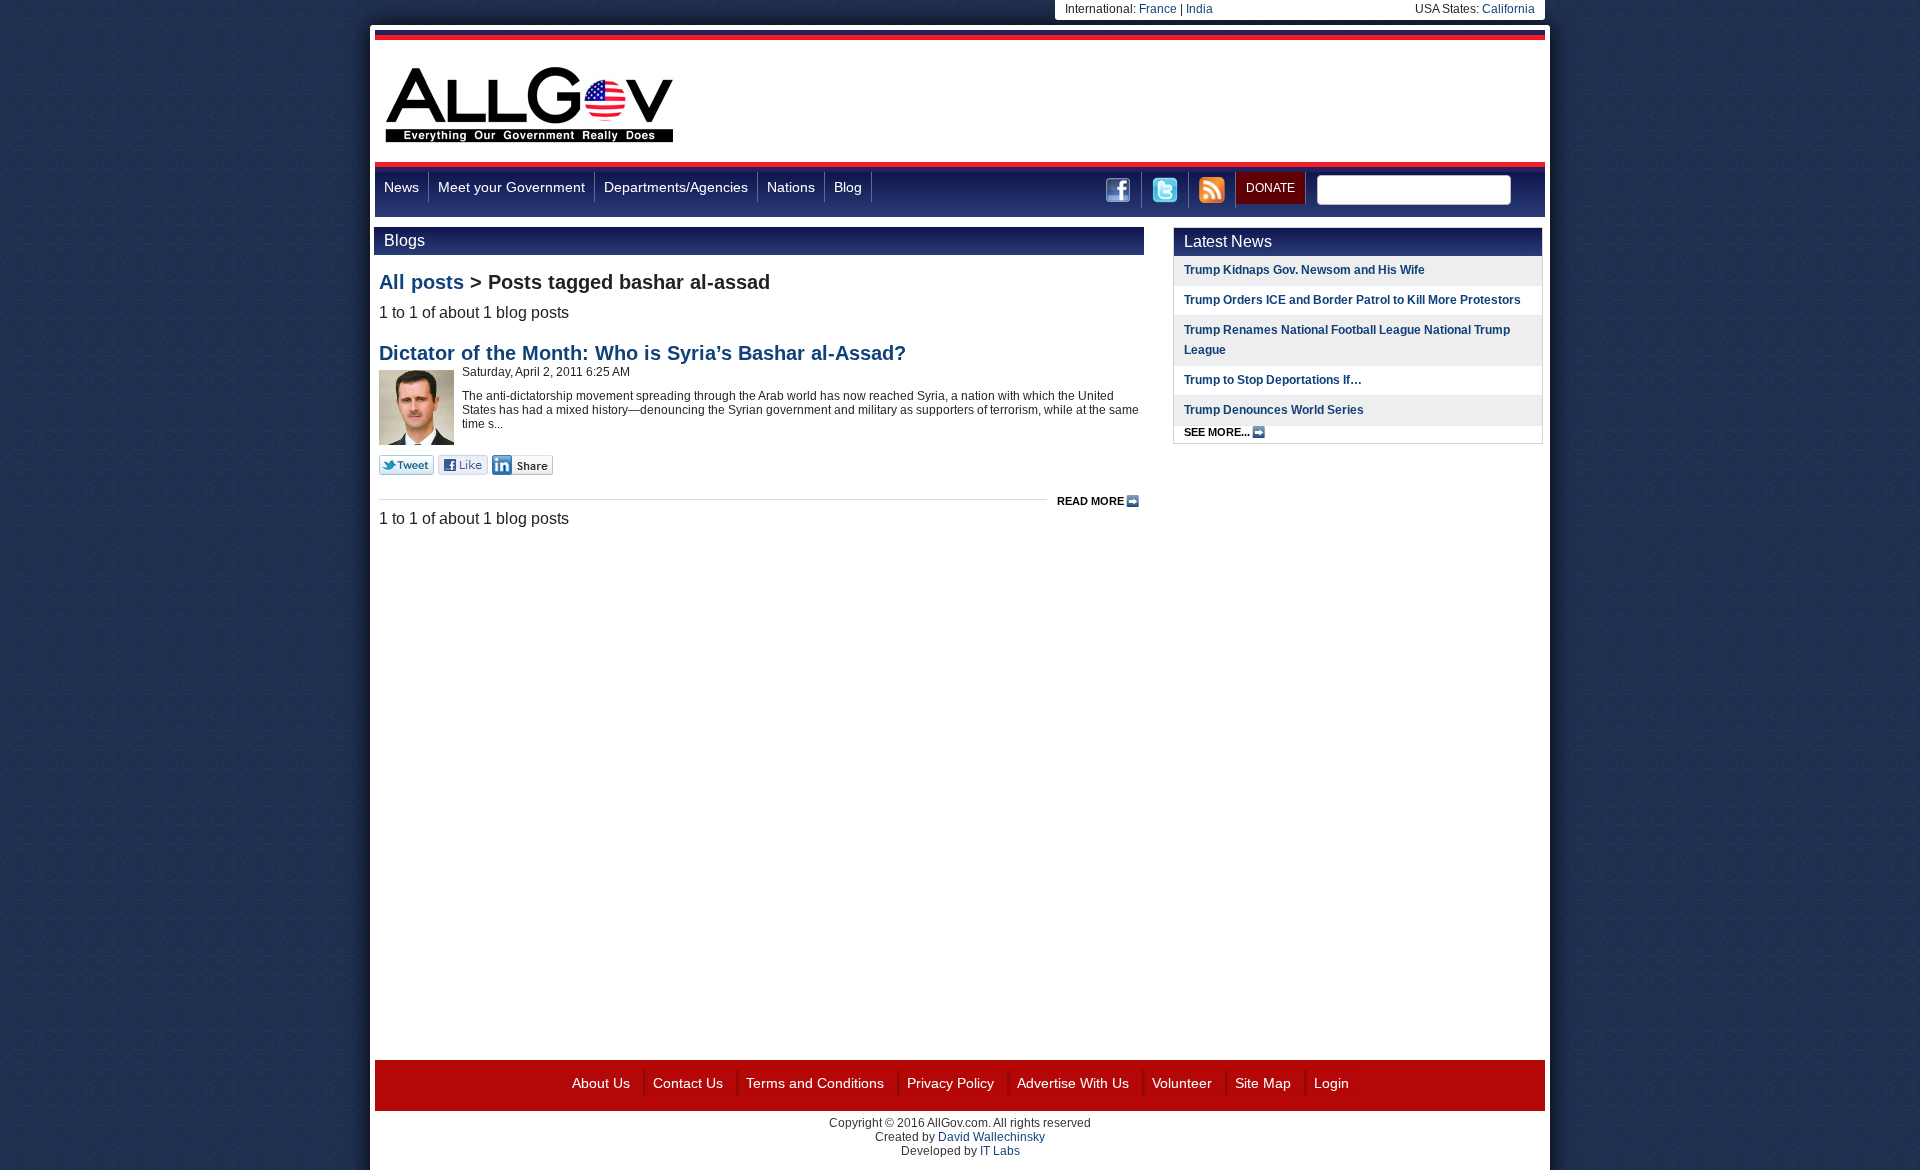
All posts (421, 282)
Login (1331, 1083)
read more (1090, 501)
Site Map (1263, 1083)
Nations (791, 187)
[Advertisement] (1181, 104)
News (401, 187)
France (1158, 9)
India (1199, 9)
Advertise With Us (1073, 1083)
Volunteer (1182, 1083)
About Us (601, 1083)
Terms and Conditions (815, 1083)
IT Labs (1000, 1151)
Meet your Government (511, 187)
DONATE (1270, 188)
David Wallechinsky (991, 1137)
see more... (1217, 432)
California (1508, 9)
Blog (848, 187)
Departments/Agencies (676, 187)
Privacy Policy (950, 1083)
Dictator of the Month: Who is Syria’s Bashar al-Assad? (642, 353)
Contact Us (688, 1083)
